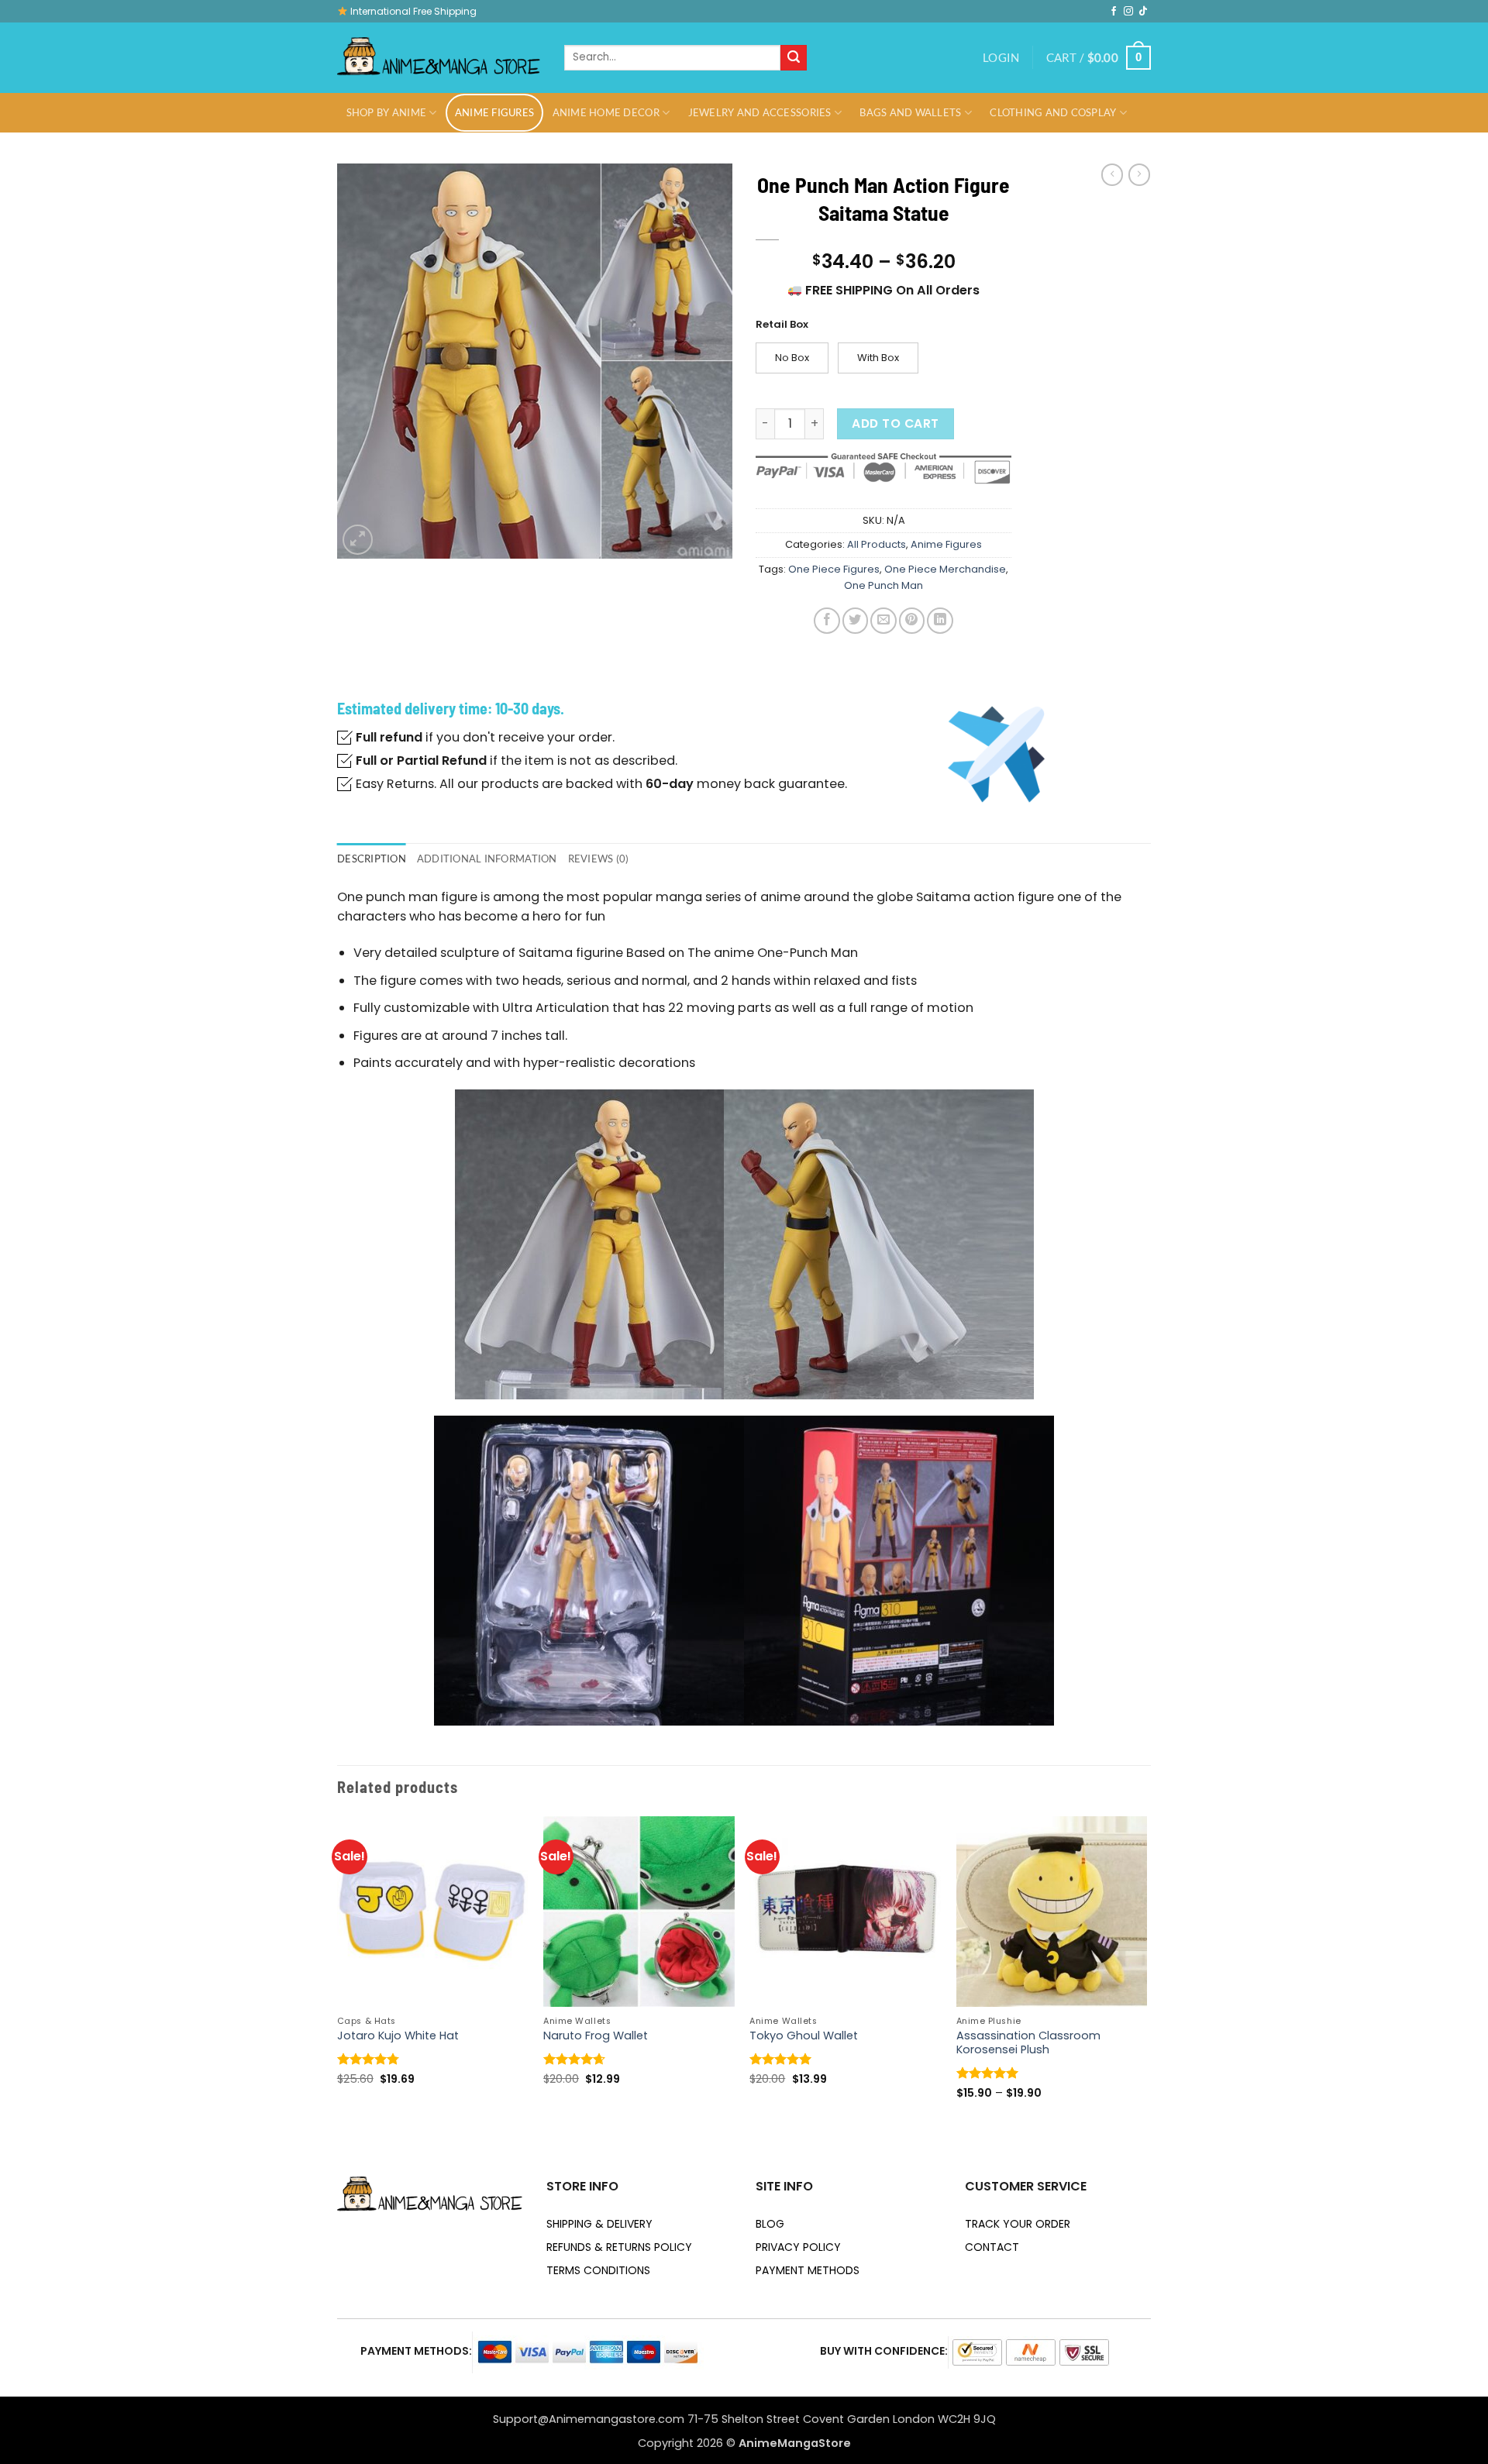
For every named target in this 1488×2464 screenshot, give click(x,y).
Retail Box (782, 325)
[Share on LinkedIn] (940, 620)
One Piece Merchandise (945, 569)
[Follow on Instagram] (1128, 12)
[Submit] (794, 58)
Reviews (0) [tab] (599, 859)
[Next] (1146, 1972)
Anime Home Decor (606, 112)
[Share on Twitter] (855, 620)
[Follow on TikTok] (1143, 12)
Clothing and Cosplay (1053, 112)
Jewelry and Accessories (760, 112)
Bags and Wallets (910, 112)
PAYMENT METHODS (808, 2270)
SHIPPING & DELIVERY (599, 2224)
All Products (877, 544)
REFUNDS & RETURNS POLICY (619, 2247)
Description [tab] (372, 859)
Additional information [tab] (487, 859)
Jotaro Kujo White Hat (398, 2036)
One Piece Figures (834, 569)
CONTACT (992, 2247)
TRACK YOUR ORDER (1018, 2224)
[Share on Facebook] (827, 620)
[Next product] (1112, 175)
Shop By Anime (386, 112)
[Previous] (338, 1972)
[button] (1001, 58)
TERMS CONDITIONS (598, 2270)
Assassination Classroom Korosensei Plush (1028, 2043)
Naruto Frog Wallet (596, 2036)
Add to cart (895, 423)
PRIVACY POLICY (798, 2247)
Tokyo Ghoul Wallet (804, 2036)
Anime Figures (494, 112)
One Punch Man (883, 585)
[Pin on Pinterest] (912, 620)
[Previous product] (1139, 175)
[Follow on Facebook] (1114, 12)
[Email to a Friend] (883, 620)
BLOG (770, 2224)
